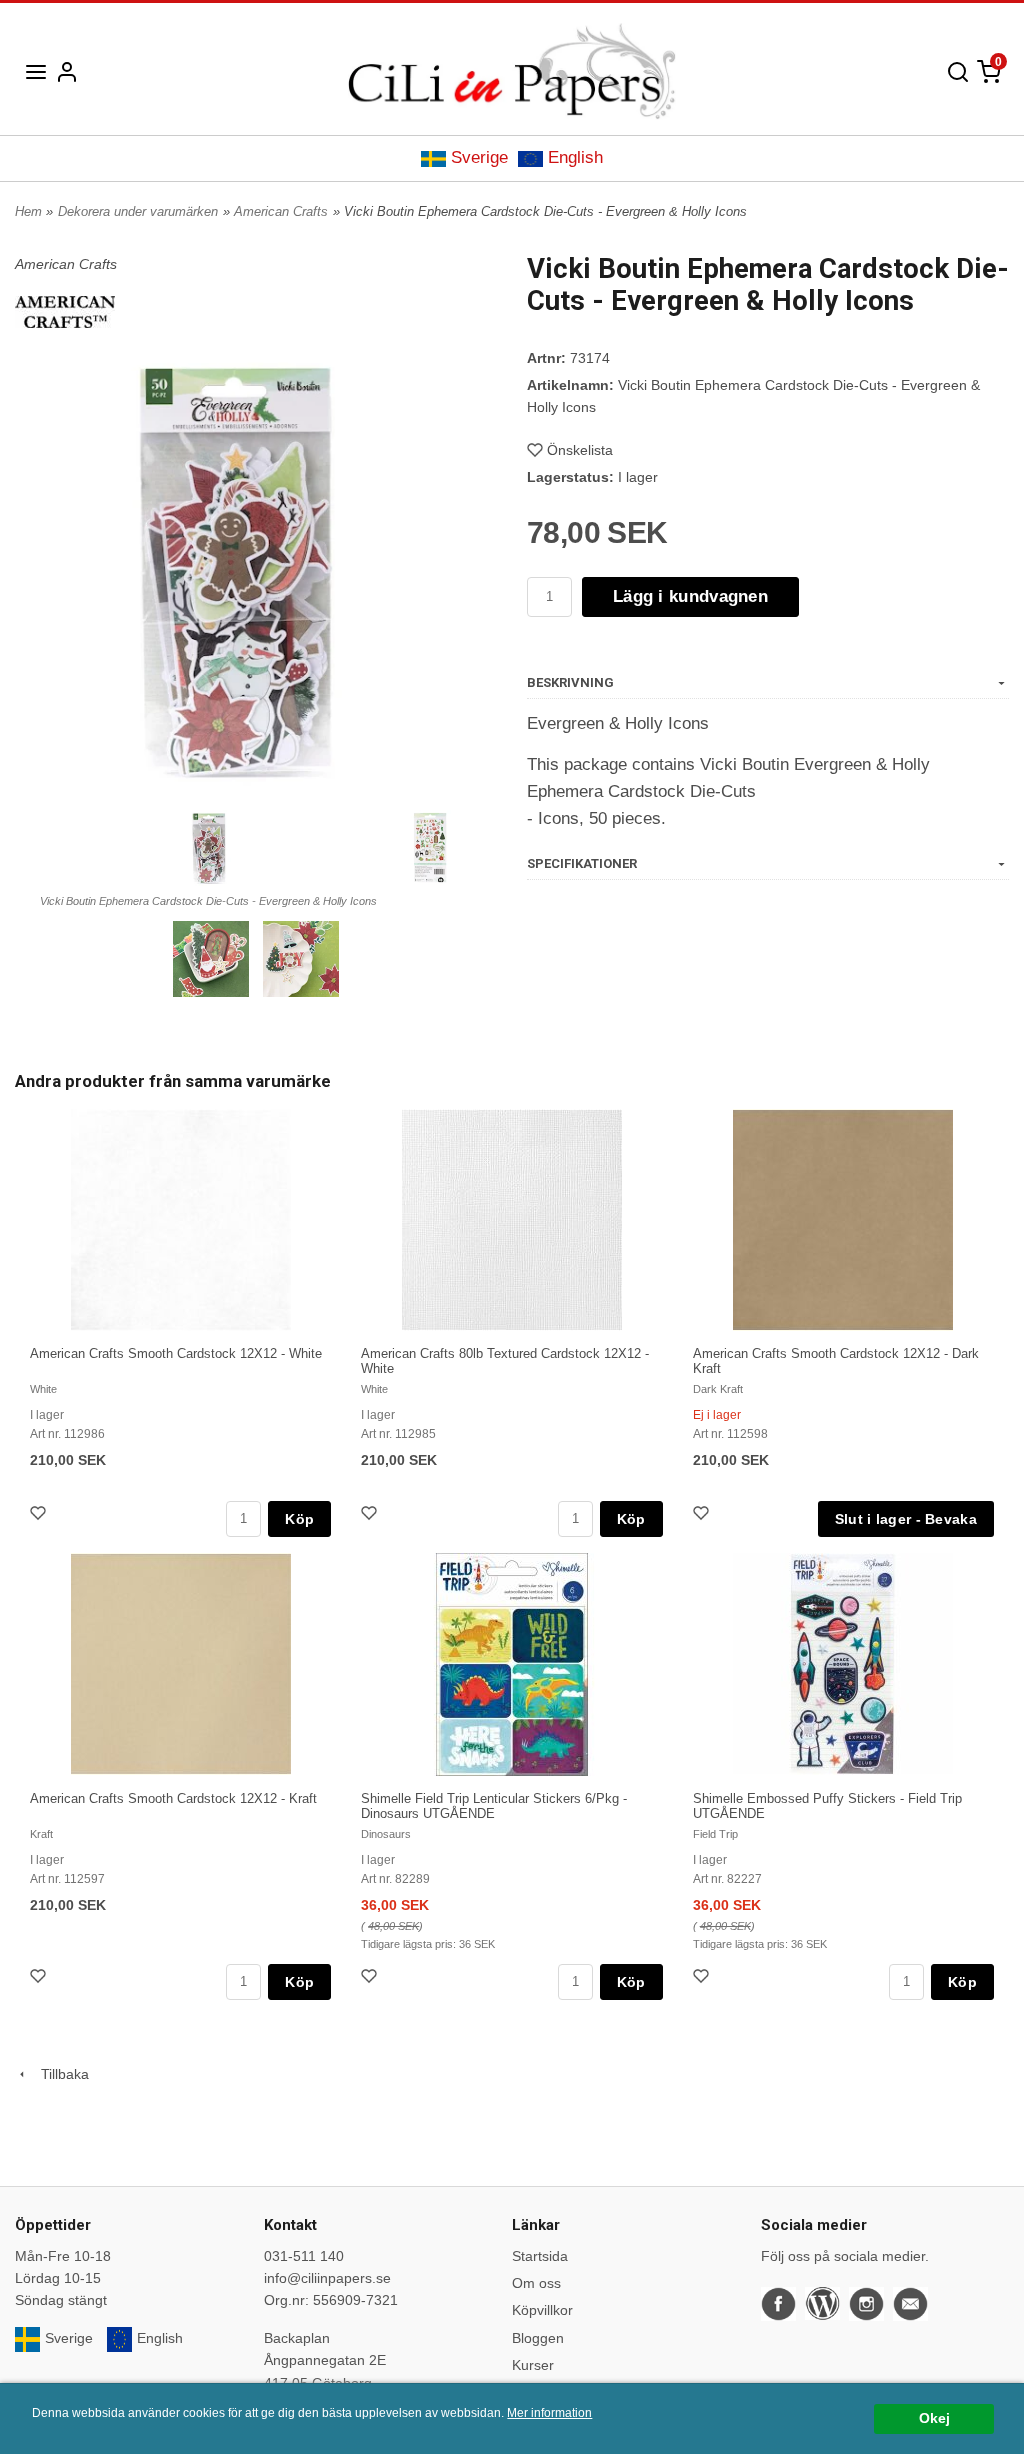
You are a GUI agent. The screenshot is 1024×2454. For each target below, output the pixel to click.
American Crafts (281, 211)
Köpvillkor (542, 2310)
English (575, 157)
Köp (299, 1519)
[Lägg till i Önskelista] (40, 1515)
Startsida (540, 2256)
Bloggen (538, 2338)
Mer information (549, 2413)
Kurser (533, 2365)
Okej (934, 2418)
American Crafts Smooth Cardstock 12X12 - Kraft (173, 1798)
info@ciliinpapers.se (327, 2278)
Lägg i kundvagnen (690, 596)
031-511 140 (304, 2256)
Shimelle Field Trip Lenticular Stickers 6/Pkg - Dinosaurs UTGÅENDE (494, 1806)
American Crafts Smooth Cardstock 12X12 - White (176, 1353)
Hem (28, 211)
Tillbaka (59, 2074)
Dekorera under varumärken (138, 211)
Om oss (536, 2283)
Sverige (479, 157)
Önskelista (580, 450)
